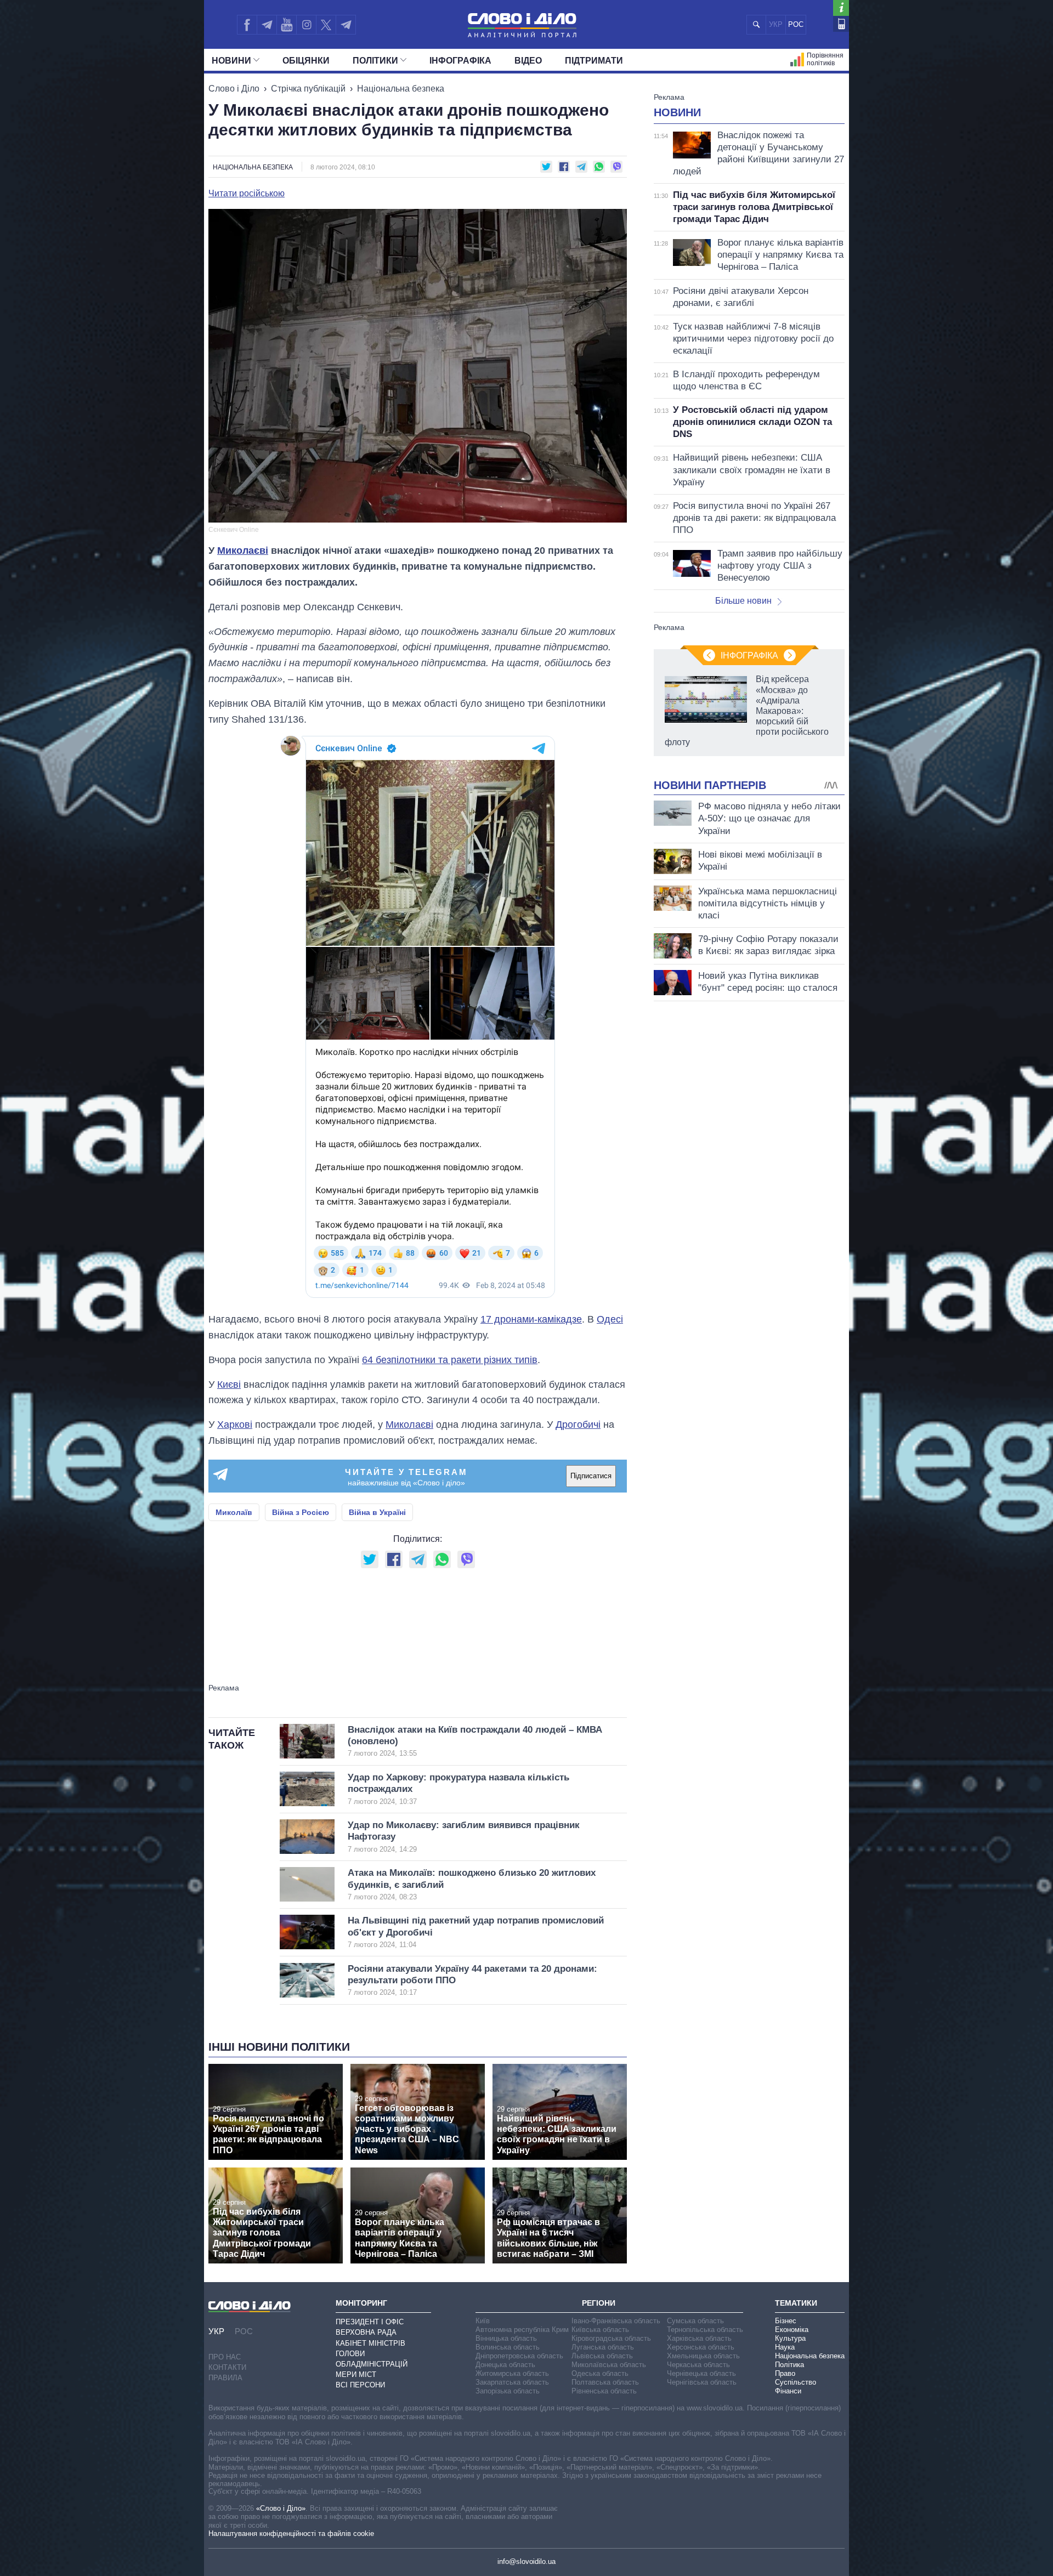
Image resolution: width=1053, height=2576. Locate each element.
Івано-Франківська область (616, 2321)
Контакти (227, 2367)
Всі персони (360, 2385)
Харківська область (699, 2338)
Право (785, 2373)
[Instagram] (306, 25)
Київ (483, 2321)
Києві (229, 1385)
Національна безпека (401, 89)
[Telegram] (267, 25)
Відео (528, 61)
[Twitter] (326, 25)
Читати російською (247, 194)
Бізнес (786, 2321)
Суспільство (796, 2382)
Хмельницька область (703, 2356)
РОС (796, 24)
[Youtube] (286, 25)
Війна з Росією (301, 1512)
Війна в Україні (377, 1512)
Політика (789, 2365)
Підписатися (591, 1476)
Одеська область (600, 2373)
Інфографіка (460, 61)
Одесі (610, 1319)
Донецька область (505, 2365)
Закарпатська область (512, 2382)
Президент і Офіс (370, 2322)
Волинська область (508, 2347)
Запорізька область (508, 2391)
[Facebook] (247, 25)
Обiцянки (306, 61)
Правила (225, 2378)
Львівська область (602, 2356)
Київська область (600, 2330)
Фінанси (788, 2391)
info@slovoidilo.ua (526, 2561)
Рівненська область (604, 2391)
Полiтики (375, 61)
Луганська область (603, 2347)
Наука (785, 2347)
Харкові (235, 1425)
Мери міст (356, 2374)
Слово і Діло (234, 89)
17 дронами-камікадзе (531, 1319)
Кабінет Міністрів (370, 2343)
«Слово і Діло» (281, 2508)
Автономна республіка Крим (522, 2330)
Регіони (599, 2303)
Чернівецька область (701, 2373)
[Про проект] (841, 8)
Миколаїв (234, 1512)
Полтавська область (605, 2382)
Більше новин (743, 601)
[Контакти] (841, 24)
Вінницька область (506, 2338)
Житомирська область (512, 2373)
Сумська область (695, 2321)
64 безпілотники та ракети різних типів (450, 1360)
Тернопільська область (705, 2330)
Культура (790, 2338)
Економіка (792, 2330)
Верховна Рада (366, 2332)
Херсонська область (701, 2347)
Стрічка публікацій (308, 89)
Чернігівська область (702, 2382)
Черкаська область (698, 2365)
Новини (231, 61)
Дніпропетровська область (519, 2356)
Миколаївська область (609, 2365)
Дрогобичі (578, 1425)
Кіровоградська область (611, 2338)
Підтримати (594, 61)
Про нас (225, 2357)
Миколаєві (243, 551)
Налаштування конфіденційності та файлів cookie (291, 2534)
